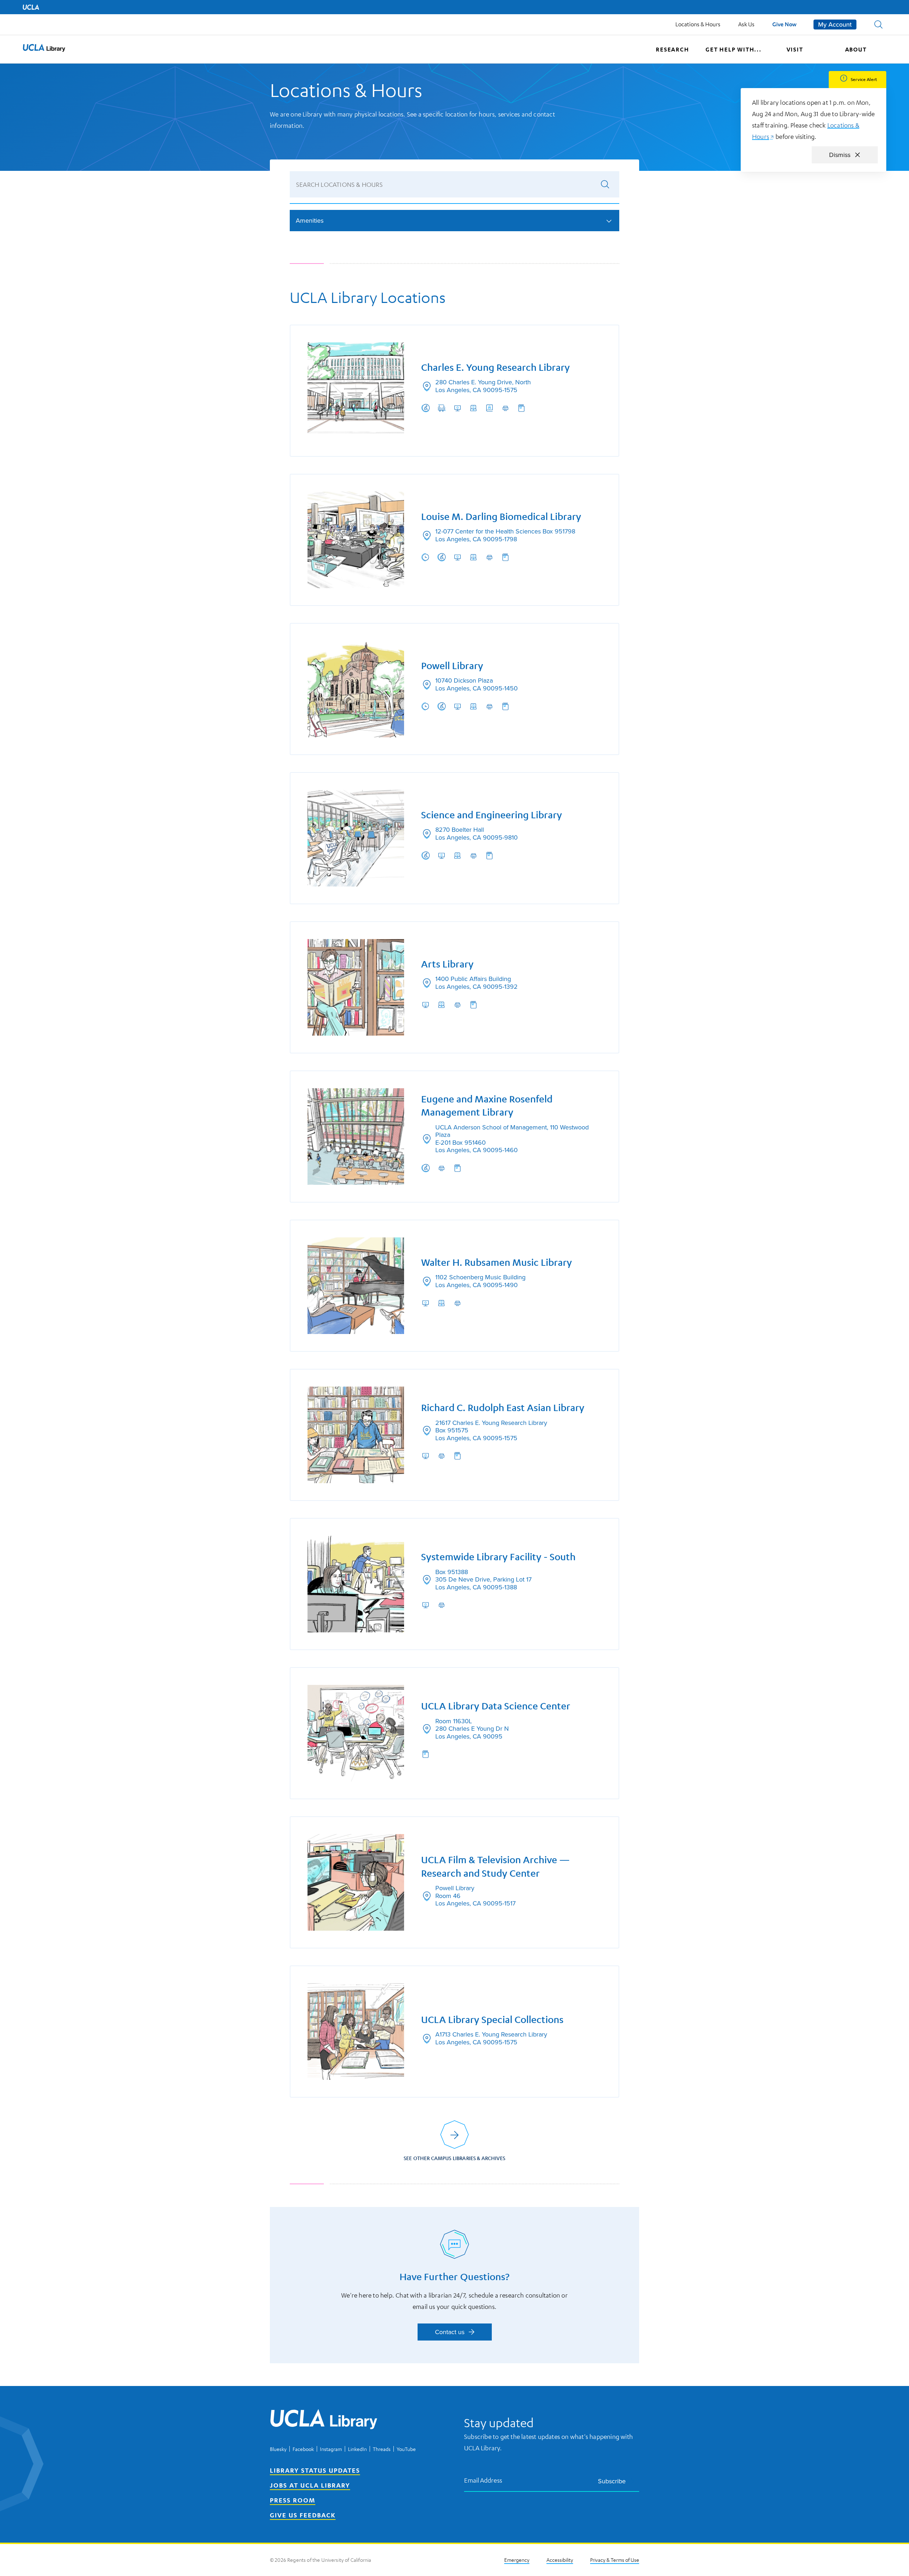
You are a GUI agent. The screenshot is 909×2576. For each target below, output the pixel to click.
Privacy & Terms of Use (615, 2560)
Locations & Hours (698, 24)
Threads (382, 2449)
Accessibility (560, 2560)
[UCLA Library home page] (44, 49)
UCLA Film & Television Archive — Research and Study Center (496, 1867)
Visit (795, 49)
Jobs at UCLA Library (310, 2485)
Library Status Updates (315, 2470)
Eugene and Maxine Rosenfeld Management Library (487, 1106)
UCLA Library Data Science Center (496, 1706)
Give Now (784, 24)
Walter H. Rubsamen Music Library (497, 1262)
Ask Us (746, 24)
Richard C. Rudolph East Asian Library (503, 1408)
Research (672, 49)
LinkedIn (357, 2449)
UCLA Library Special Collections (492, 2020)
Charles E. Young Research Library (496, 367)
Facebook (303, 2449)
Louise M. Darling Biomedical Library (501, 517)
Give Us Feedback (303, 2515)
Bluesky (278, 2449)
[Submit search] (605, 184)
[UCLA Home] (31, 7)
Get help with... (734, 49)
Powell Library (452, 666)
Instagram (331, 2449)
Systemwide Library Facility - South (498, 1557)
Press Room (293, 2500)
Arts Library (447, 964)
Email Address (483, 2480)
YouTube (406, 2449)
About (856, 49)
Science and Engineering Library (492, 815)
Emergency (517, 2560)
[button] (878, 25)
